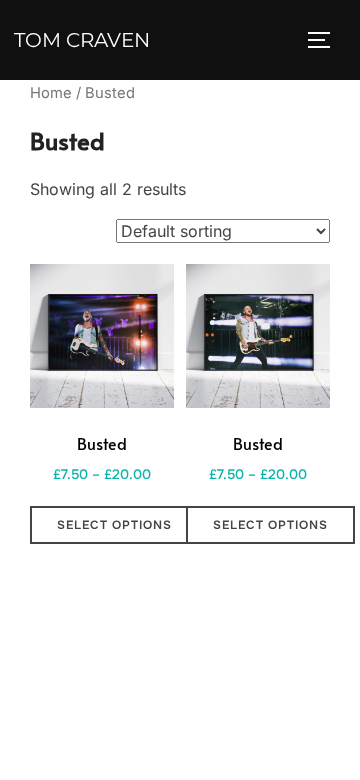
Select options (114, 525)
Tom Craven (82, 40)
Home (51, 93)
